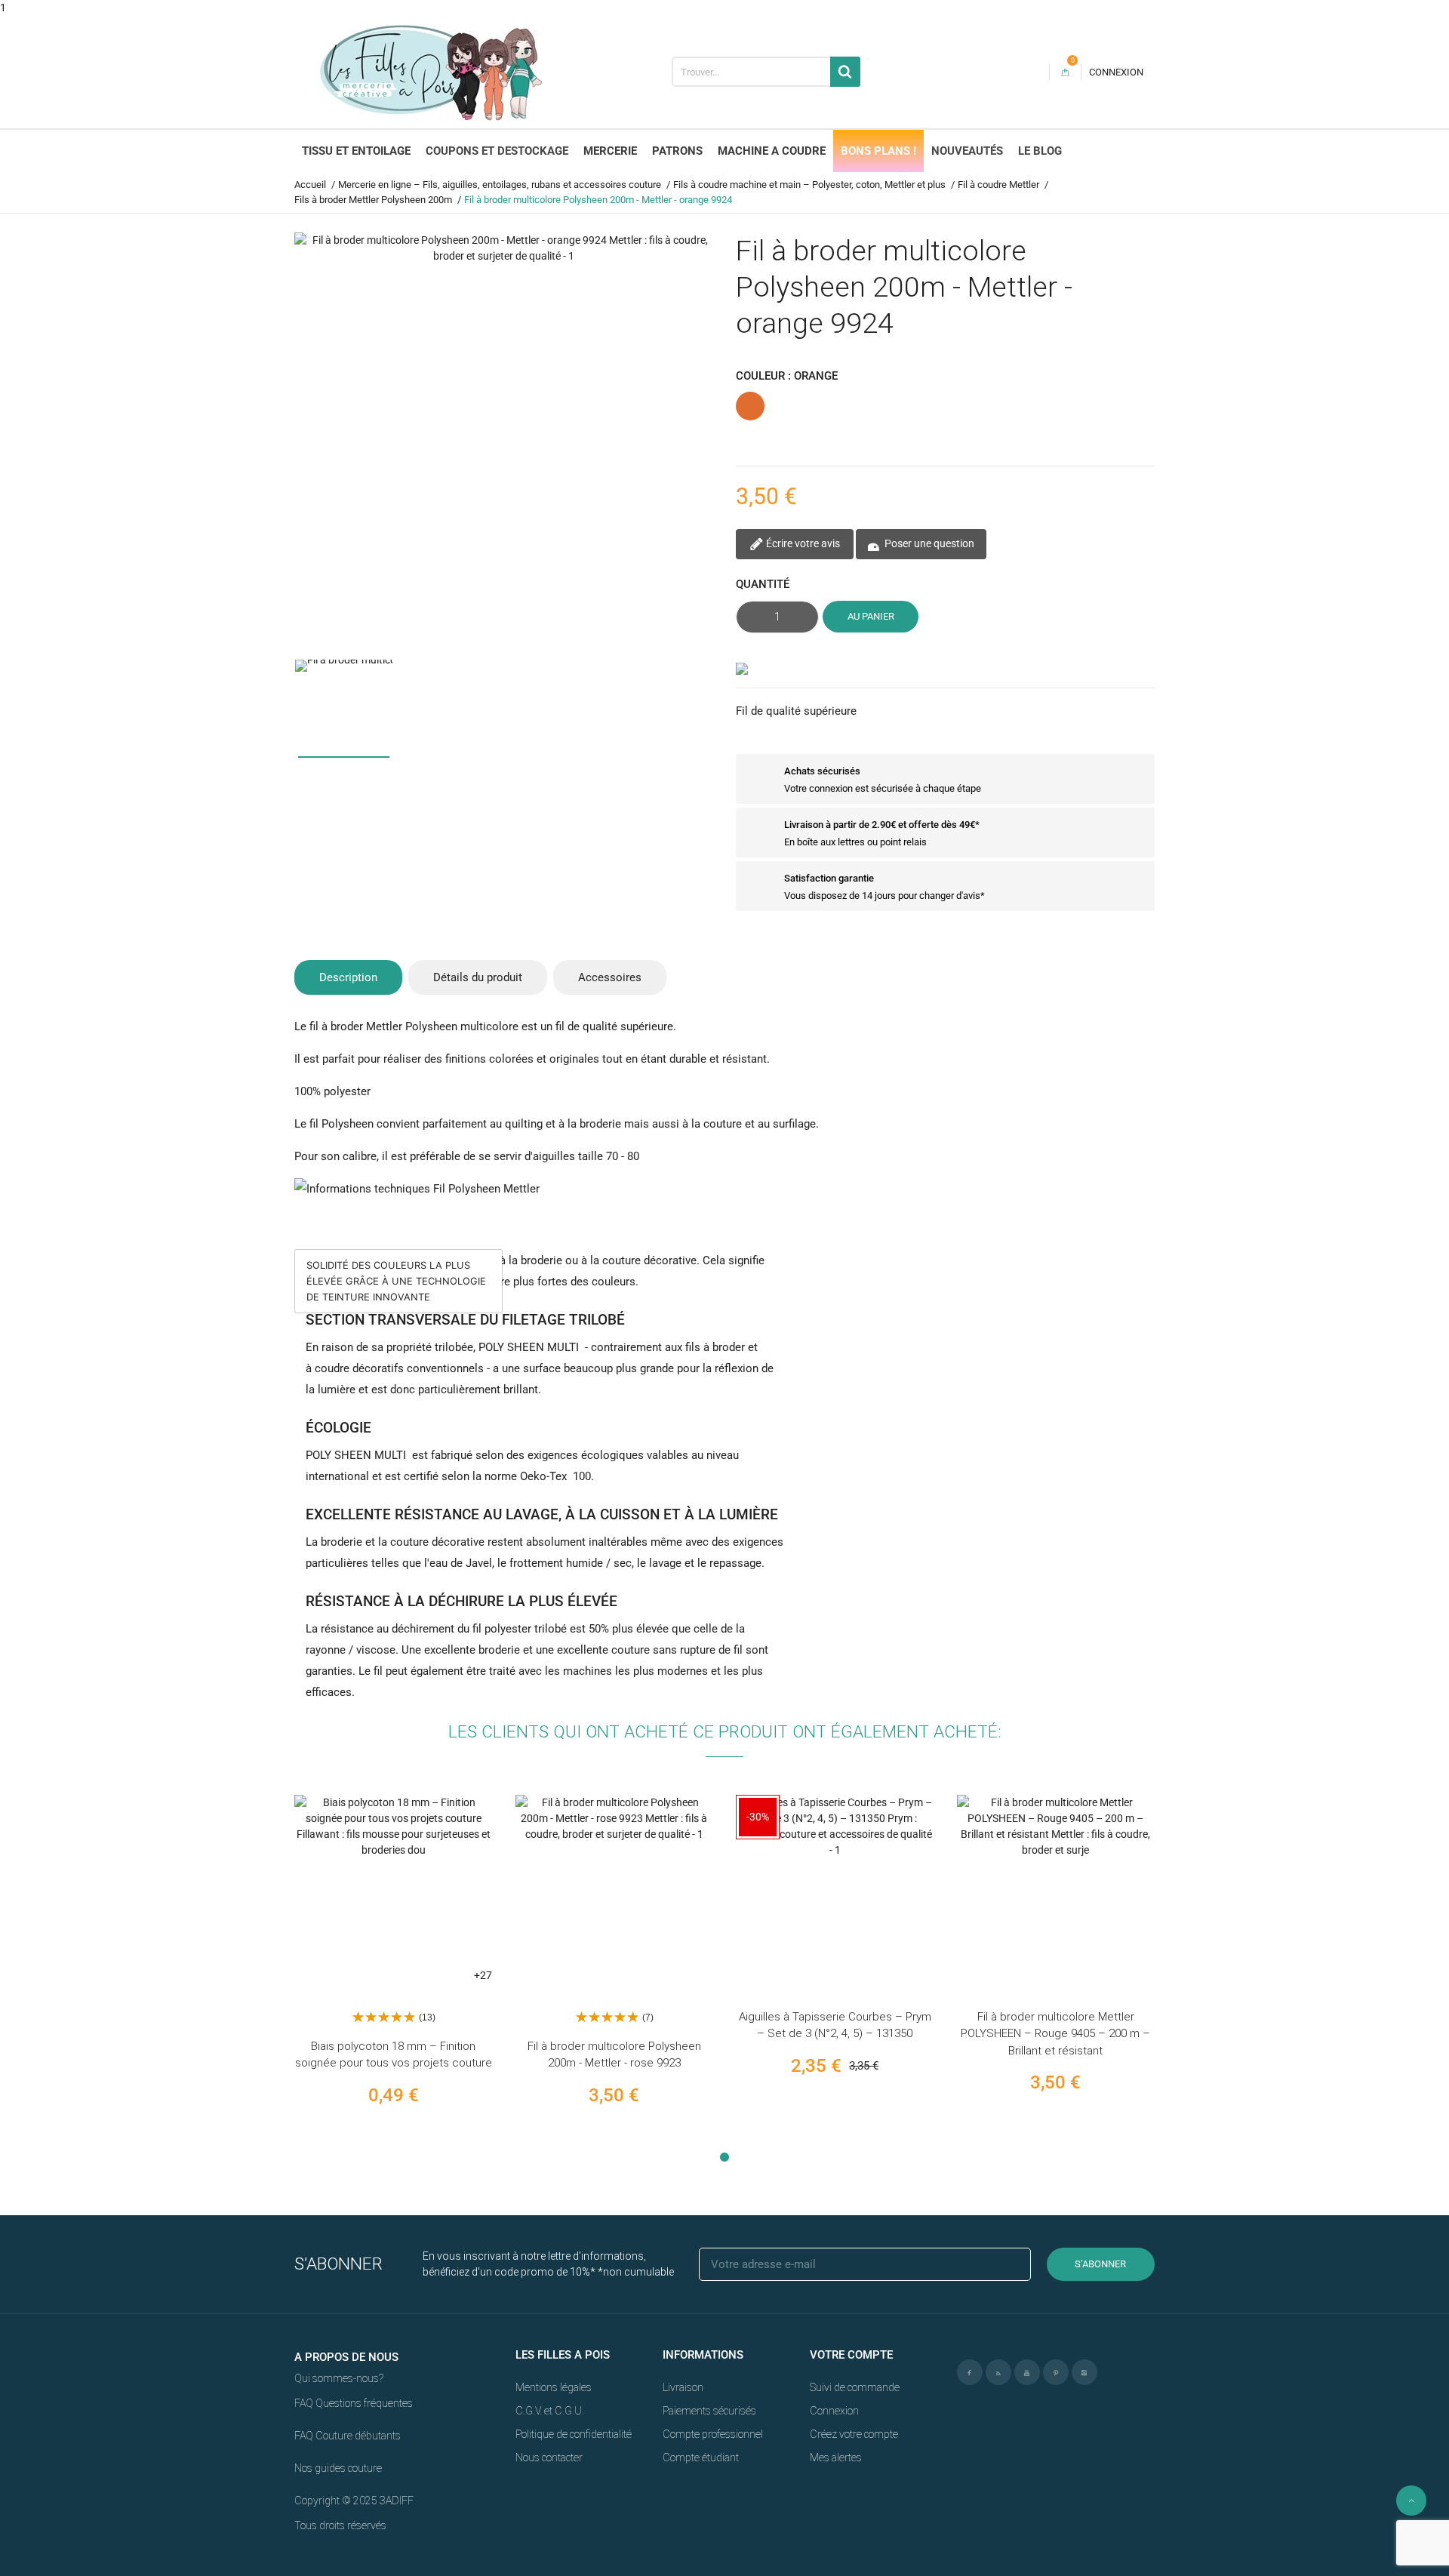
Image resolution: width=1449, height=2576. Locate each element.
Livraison (683, 2387)
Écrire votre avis (802, 543)
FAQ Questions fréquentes (354, 2403)
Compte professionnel (713, 2434)
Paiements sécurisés (709, 2411)
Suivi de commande (855, 2387)
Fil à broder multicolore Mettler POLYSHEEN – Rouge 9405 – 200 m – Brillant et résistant (1055, 2034)
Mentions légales (554, 2387)
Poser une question (928, 543)
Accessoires (610, 977)
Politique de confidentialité (574, 2434)
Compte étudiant (701, 2458)
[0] (1065, 72)
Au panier (871, 616)
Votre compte (851, 2355)
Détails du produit (478, 977)
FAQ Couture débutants (348, 2436)
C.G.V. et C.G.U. (550, 2411)
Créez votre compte (854, 2434)
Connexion (834, 2411)
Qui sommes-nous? (339, 2378)
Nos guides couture (338, 2468)
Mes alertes (836, 2458)
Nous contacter (549, 2458)
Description (348, 977)
